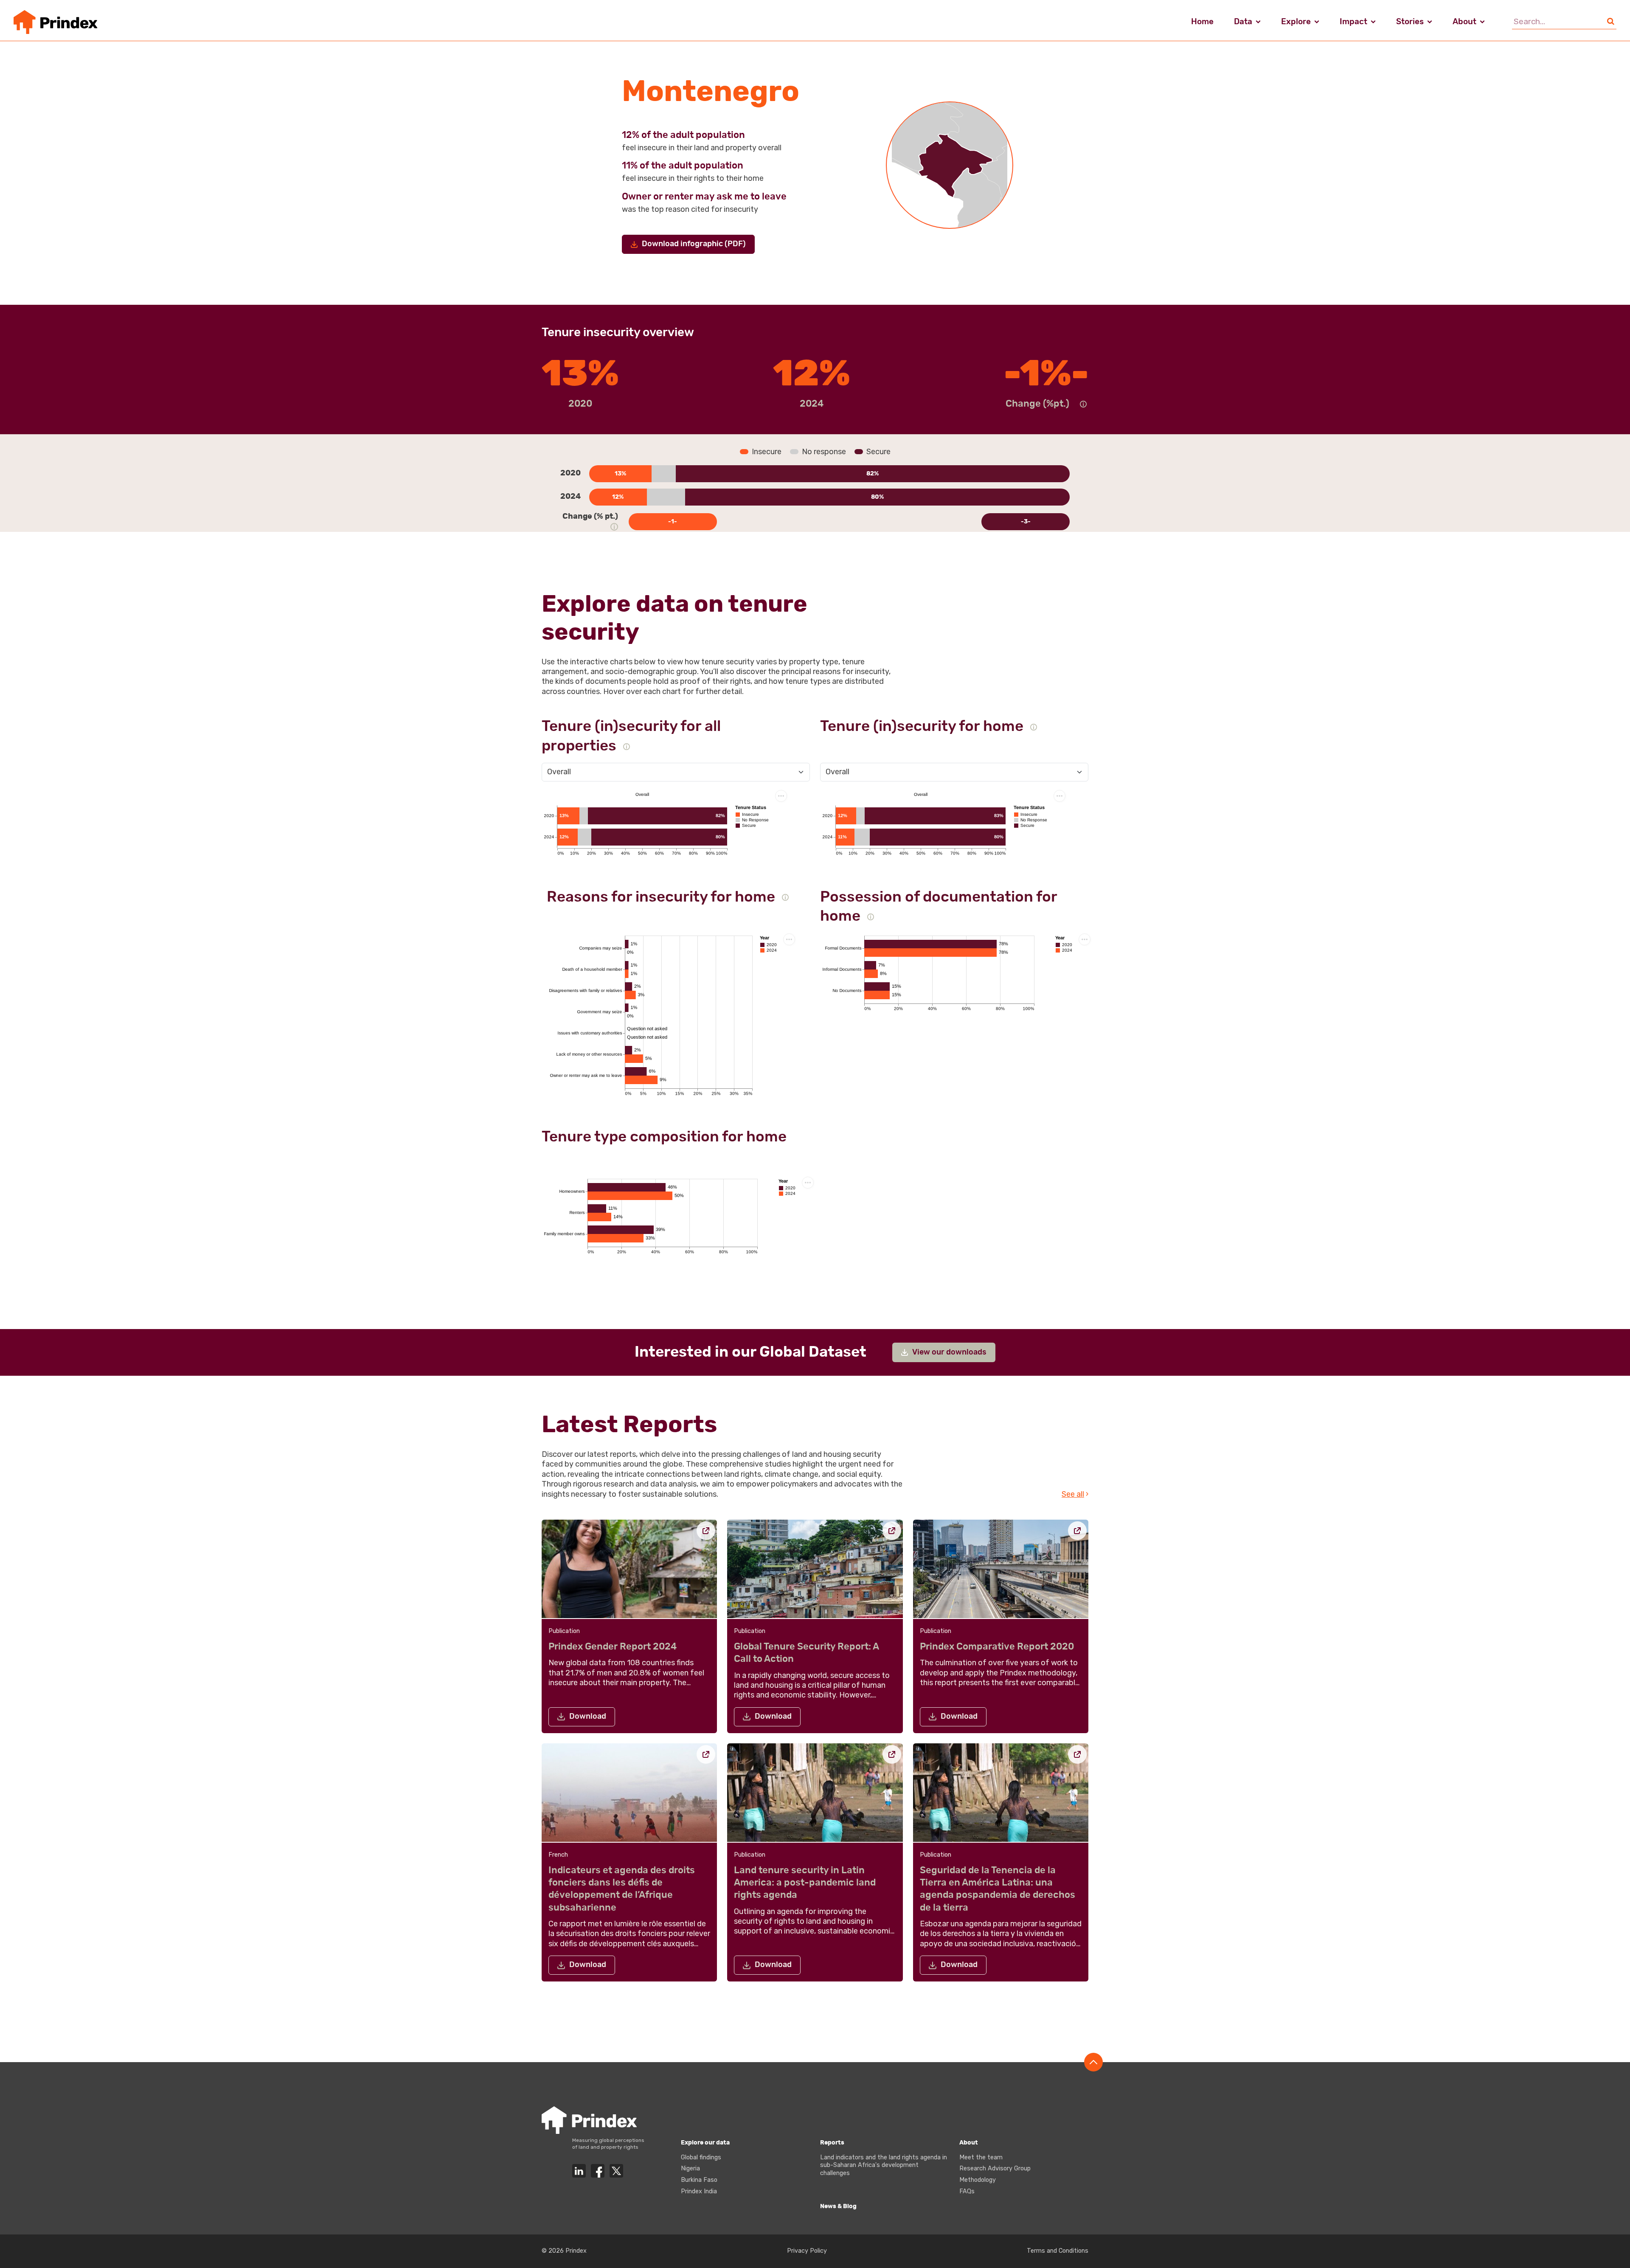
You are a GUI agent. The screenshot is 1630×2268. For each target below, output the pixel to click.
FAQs (967, 2191)
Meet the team (981, 2157)
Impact (1353, 22)
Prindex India (699, 2191)
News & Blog (838, 2206)
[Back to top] (1093, 2062)
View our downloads (949, 1352)
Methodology (978, 2180)
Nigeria (690, 2168)
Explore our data (705, 2143)
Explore (1296, 22)
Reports (832, 2143)
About (1464, 22)
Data (1243, 22)
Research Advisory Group (995, 2168)
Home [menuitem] (1202, 22)
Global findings (701, 2157)
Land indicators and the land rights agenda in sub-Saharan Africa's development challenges (884, 2165)
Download (588, 1717)
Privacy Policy (807, 2251)
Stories (1410, 22)
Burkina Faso (699, 2180)
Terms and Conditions (1058, 2251)
